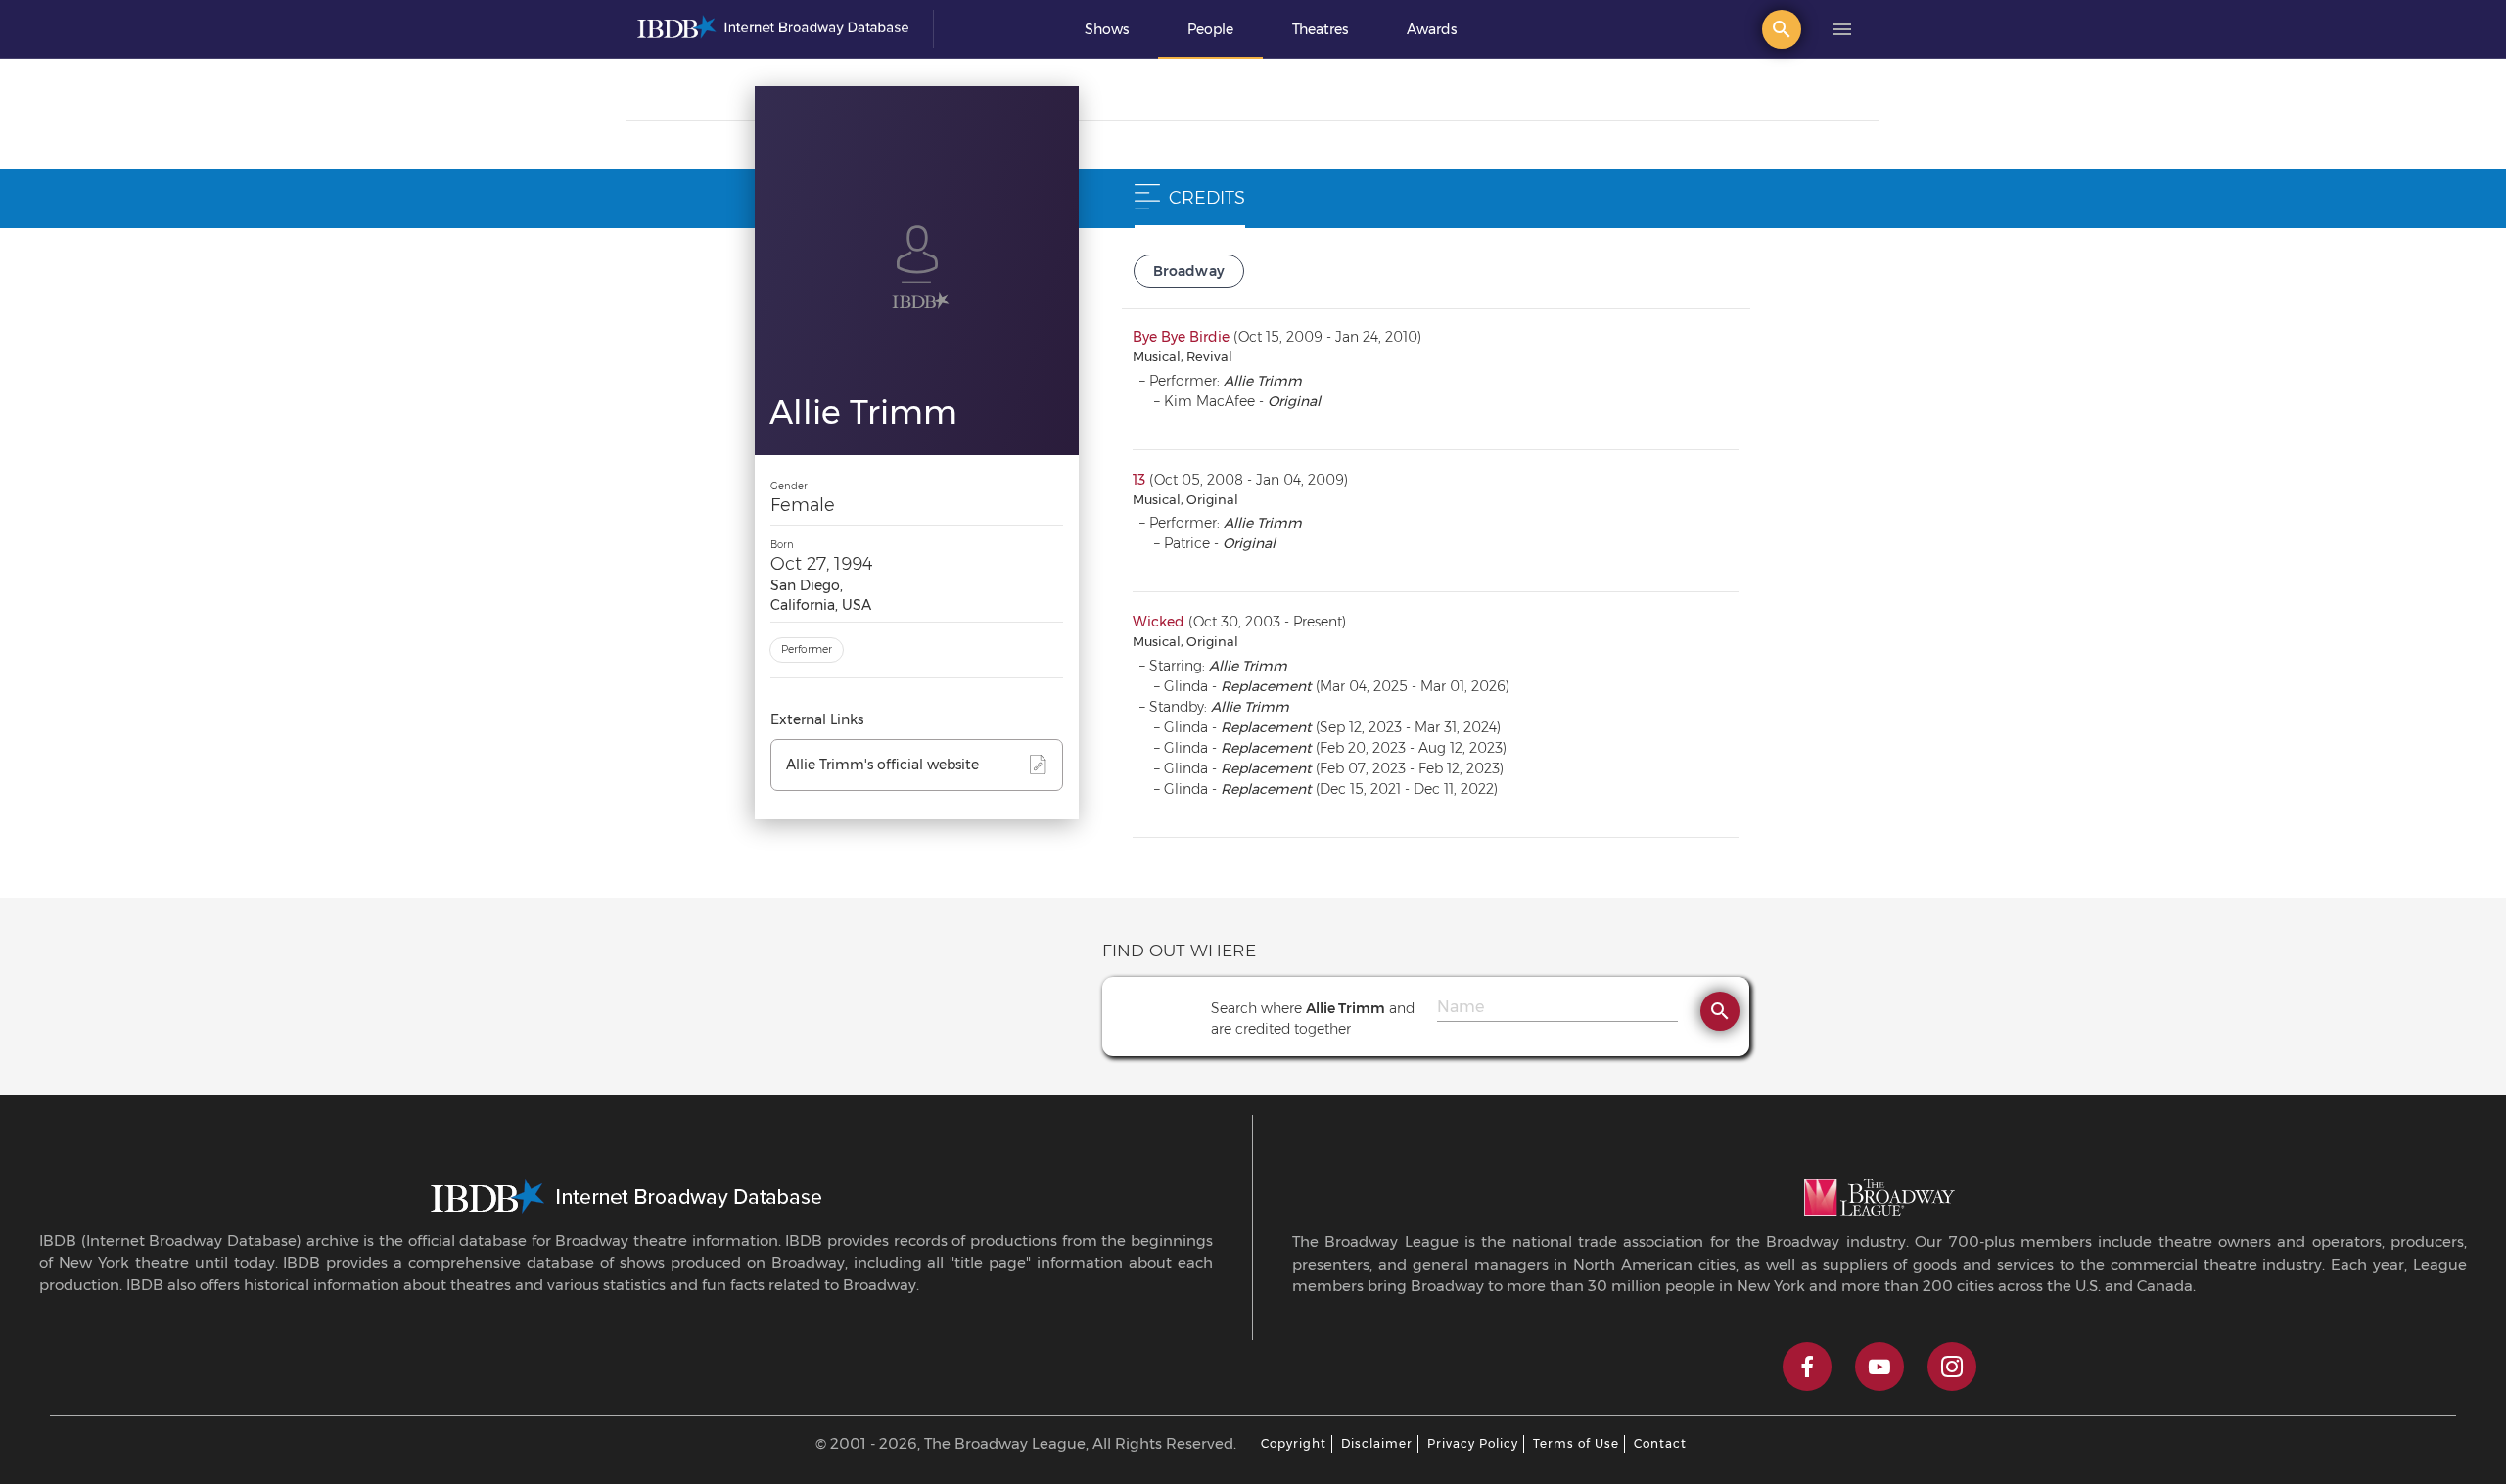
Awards (1432, 29)
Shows (1107, 29)
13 (1139, 480)
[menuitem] (1107, 29)
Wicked (1159, 622)
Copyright (1294, 1443)
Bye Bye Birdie (1181, 337)
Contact (1660, 1443)
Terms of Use (1576, 1443)
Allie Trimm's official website (882, 765)
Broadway (1189, 271)
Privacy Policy (1473, 1443)
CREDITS (1207, 198)
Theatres (1320, 29)
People (1210, 29)
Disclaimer (1377, 1443)
